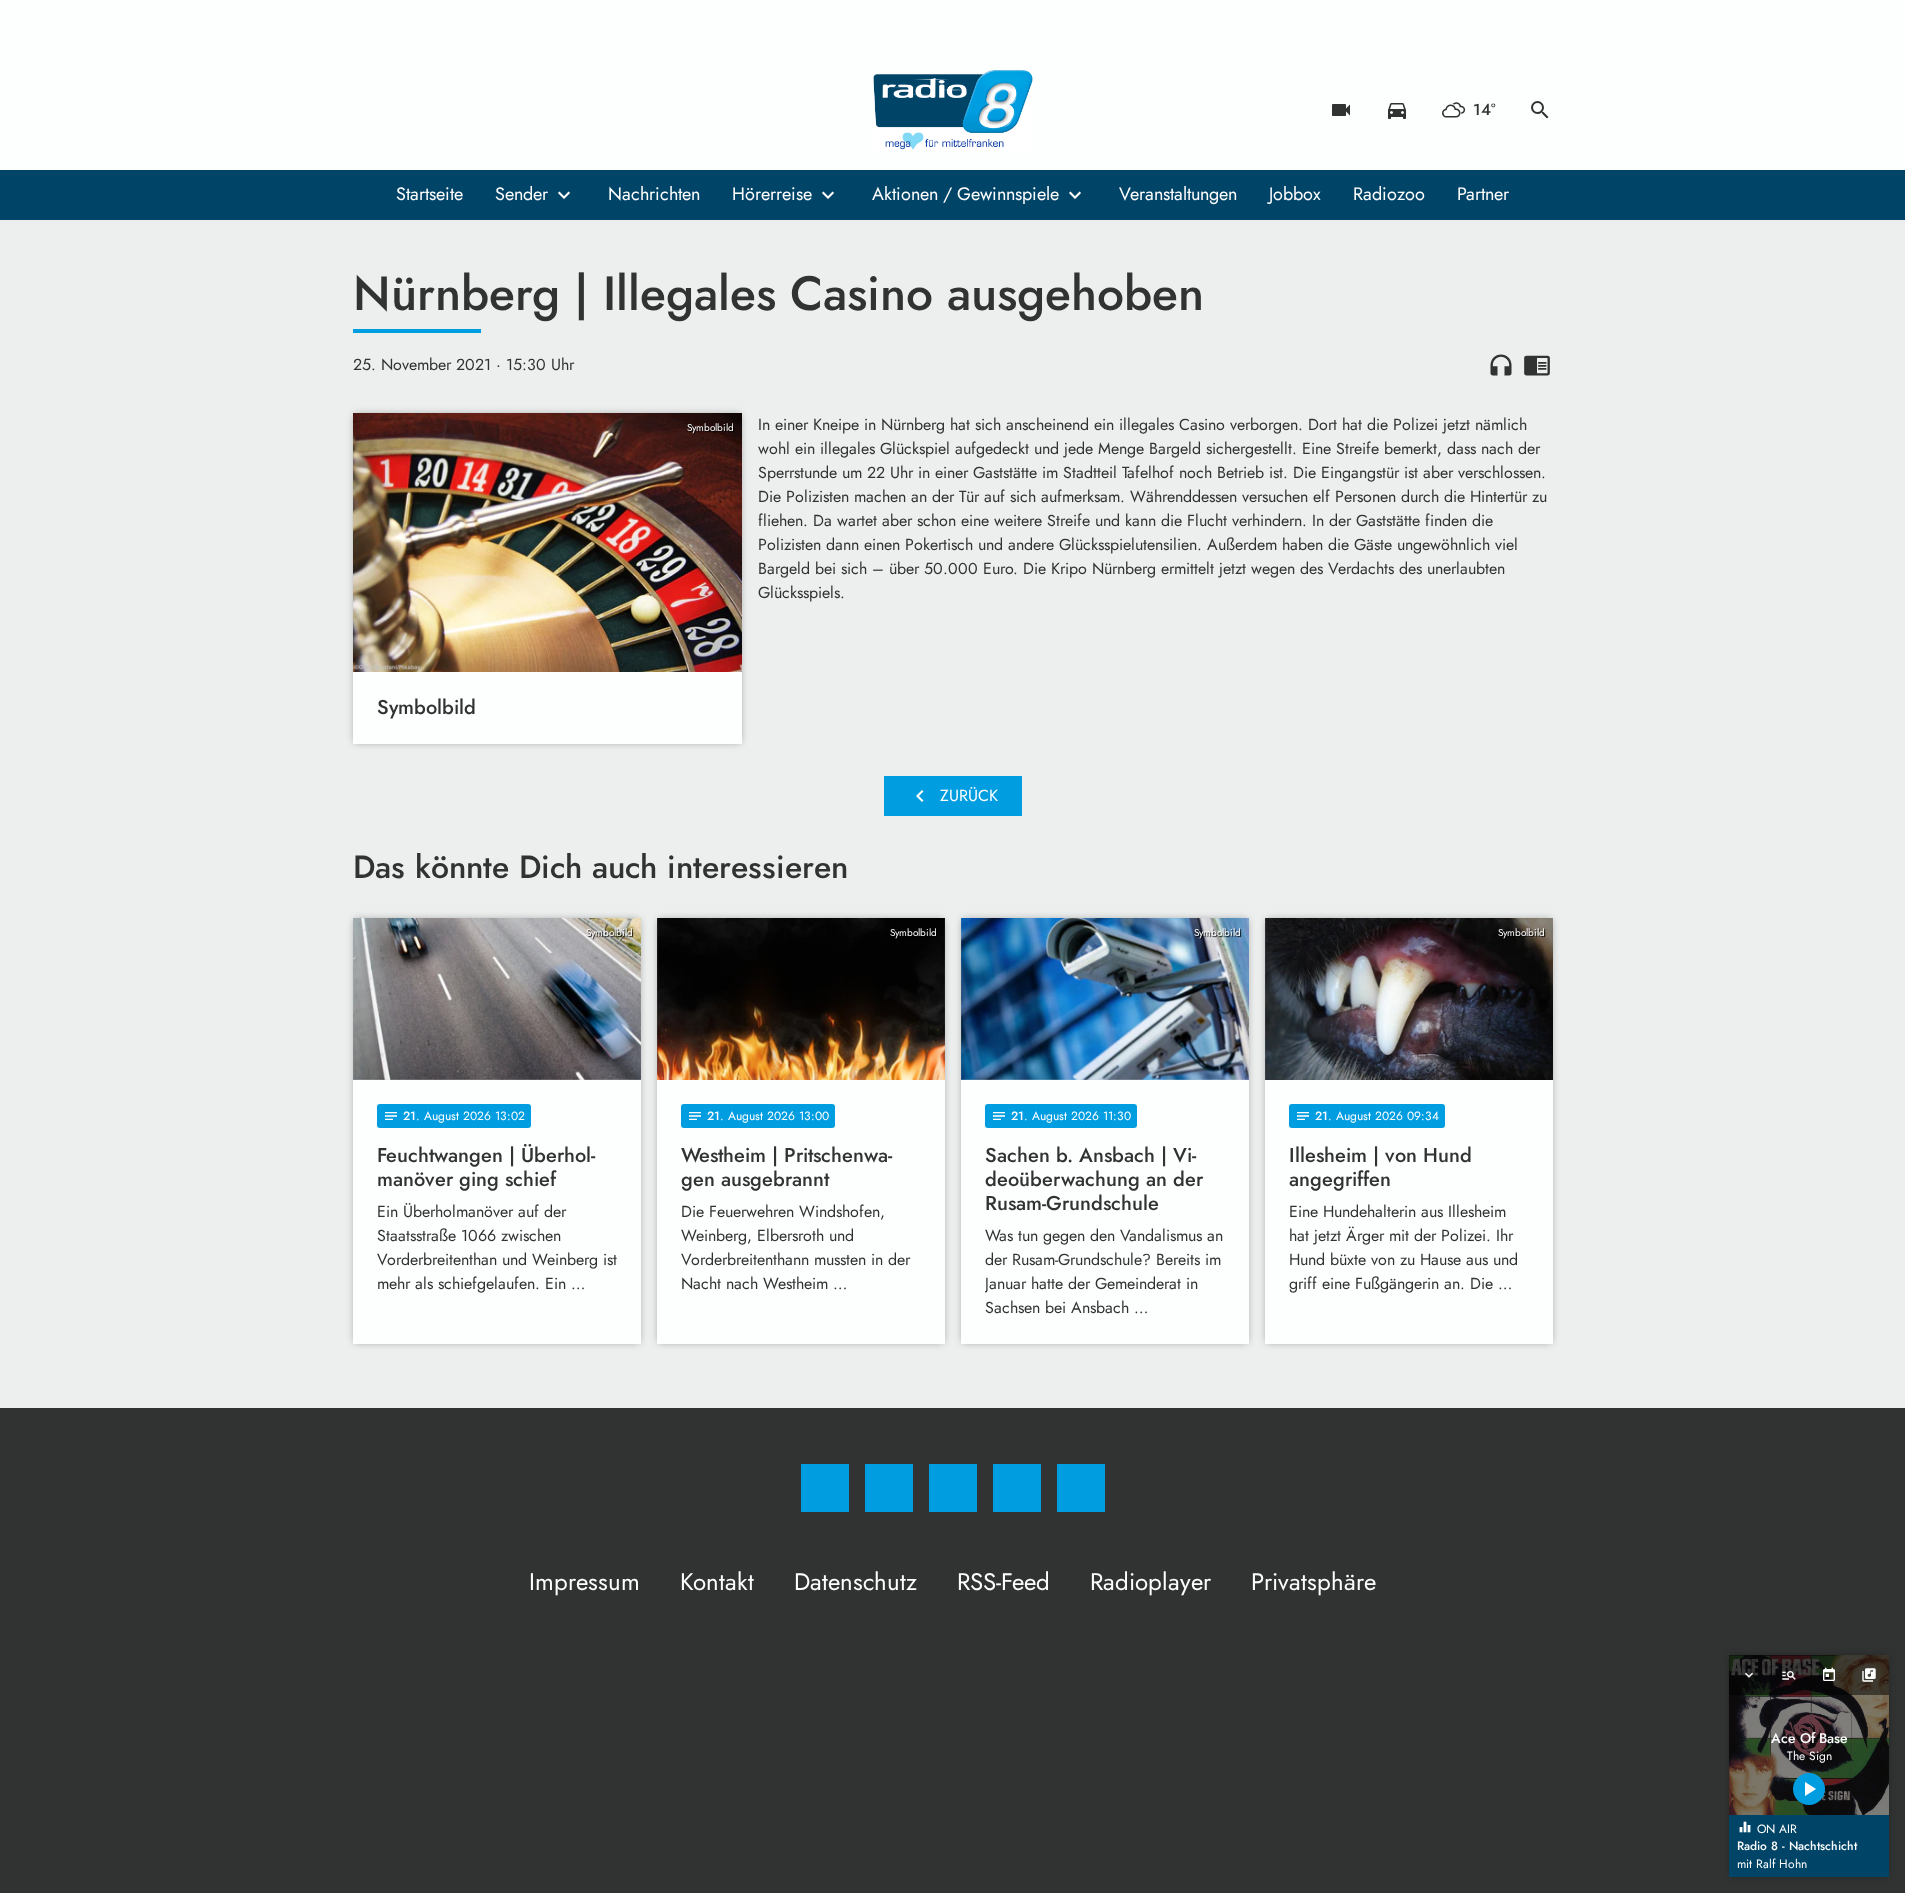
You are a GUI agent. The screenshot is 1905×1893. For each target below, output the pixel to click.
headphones (1501, 365)
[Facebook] (373, 110)
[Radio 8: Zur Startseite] (953, 110)
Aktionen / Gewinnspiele (965, 194)
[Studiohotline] (493, 110)
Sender (521, 194)
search (1540, 110)
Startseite (429, 194)
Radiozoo (1389, 194)
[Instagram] (413, 110)
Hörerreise (772, 194)
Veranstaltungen (1178, 194)
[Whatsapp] (453, 110)
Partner (1483, 194)
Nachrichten (654, 194)
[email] (533, 110)
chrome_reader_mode (1537, 365)
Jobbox (1295, 194)
